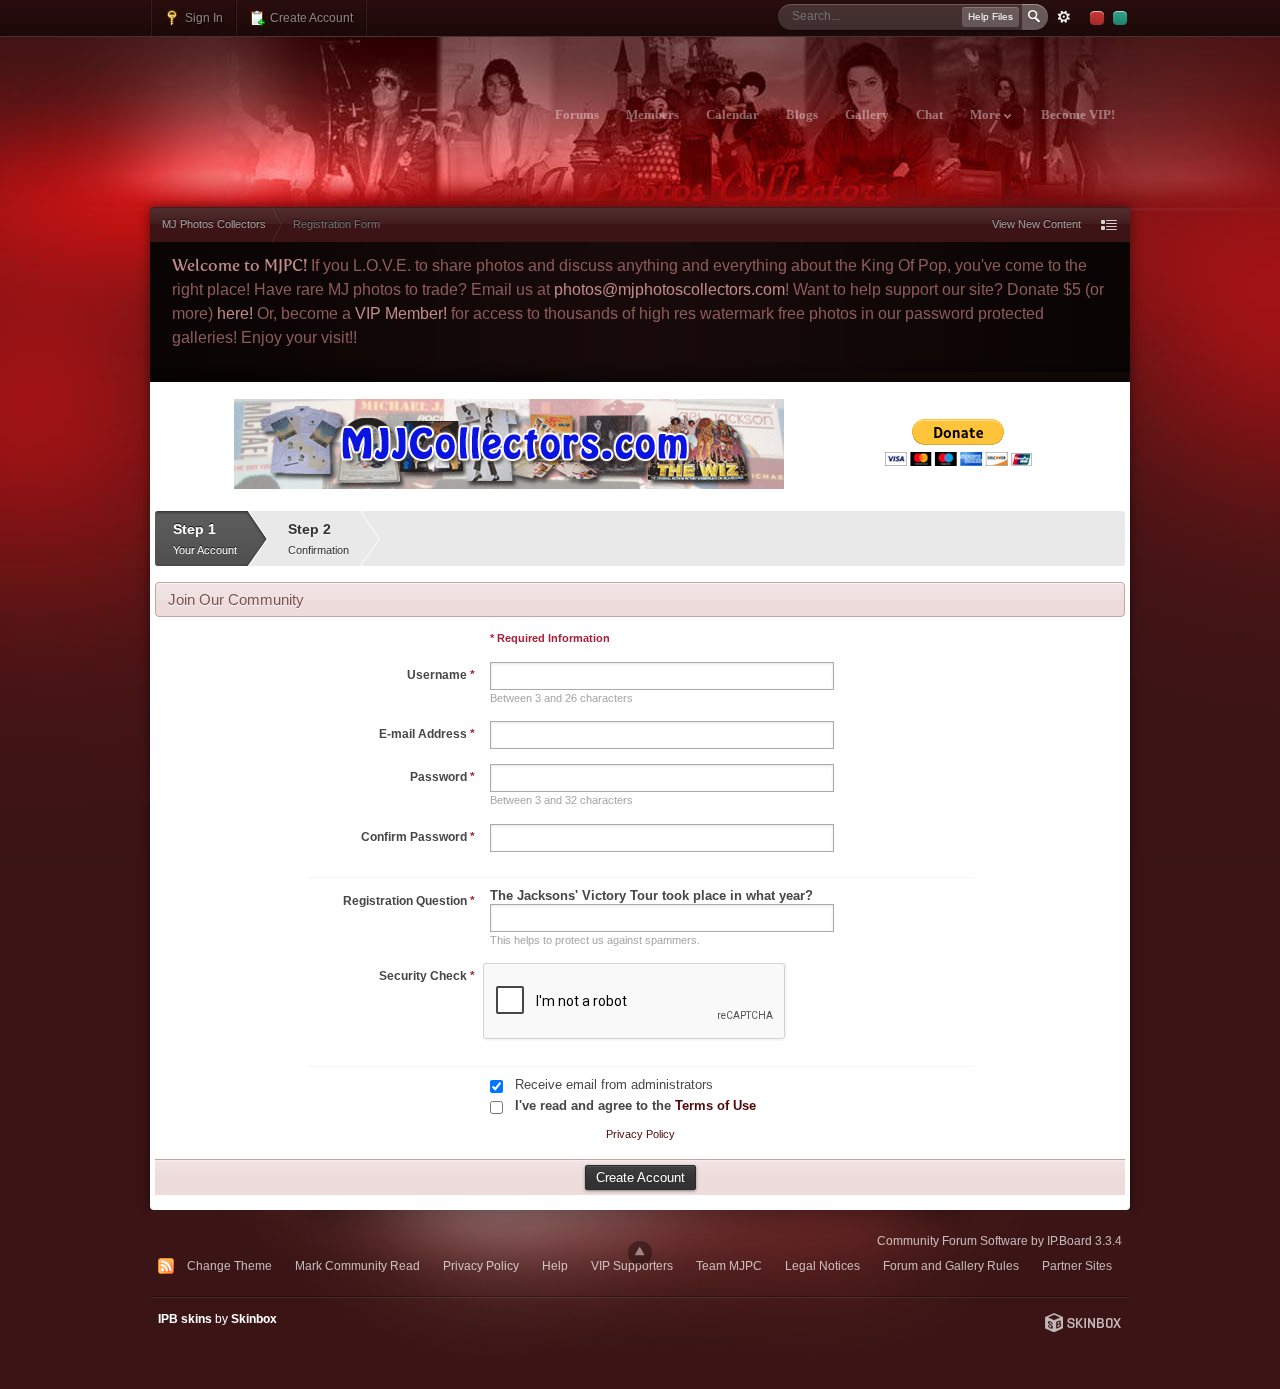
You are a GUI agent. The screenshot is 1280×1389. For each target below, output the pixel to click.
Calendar (732, 115)
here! (235, 313)
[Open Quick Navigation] (1109, 224)
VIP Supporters (632, 1265)
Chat (929, 115)
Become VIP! (1078, 115)
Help (555, 1265)
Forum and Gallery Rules (951, 1265)
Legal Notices (822, 1265)
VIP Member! (401, 313)
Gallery (867, 115)
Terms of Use (715, 1105)
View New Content (1036, 224)
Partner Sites (1077, 1265)
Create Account (310, 17)
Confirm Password (418, 837)
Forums (577, 115)
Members (652, 115)
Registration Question (409, 901)
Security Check (427, 976)
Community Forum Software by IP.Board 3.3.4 (999, 1240)
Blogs (802, 115)
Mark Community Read (357, 1265)
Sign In (202, 17)
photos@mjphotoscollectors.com (669, 289)
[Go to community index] (326, 103)
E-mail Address (427, 734)
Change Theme (229, 1265)
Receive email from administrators (614, 1084)
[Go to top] (640, 1253)
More (987, 115)
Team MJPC (729, 1265)
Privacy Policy (640, 1134)
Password (442, 777)
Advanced (1064, 17)
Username (441, 675)
